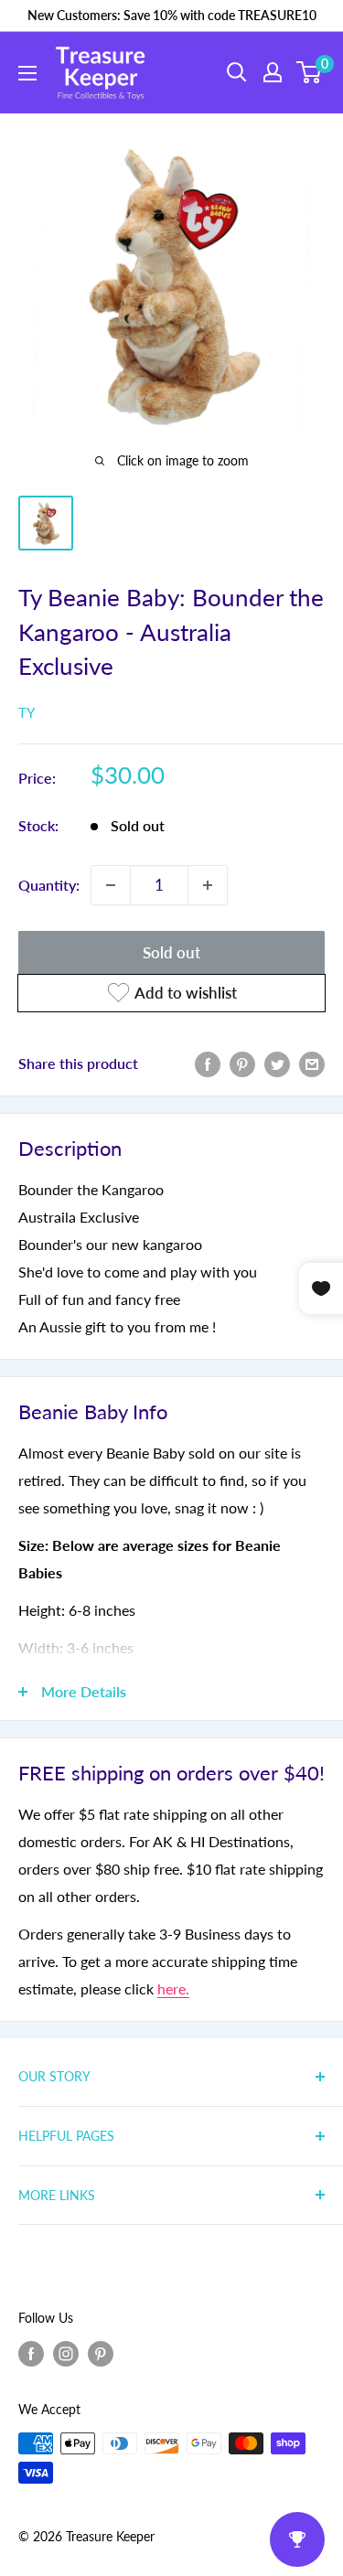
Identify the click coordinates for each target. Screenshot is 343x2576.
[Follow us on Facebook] (31, 2354)
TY (27, 712)
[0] (310, 72)
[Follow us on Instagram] (66, 2354)
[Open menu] (27, 73)
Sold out (171, 952)
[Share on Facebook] (208, 1063)
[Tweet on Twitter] (277, 1063)
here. (173, 1988)
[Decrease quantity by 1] (111, 885)
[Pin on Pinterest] (242, 1063)
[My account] (273, 72)
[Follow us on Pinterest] (101, 2354)
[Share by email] (312, 1063)
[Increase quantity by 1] (208, 885)
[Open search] (237, 72)
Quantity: (49, 885)
